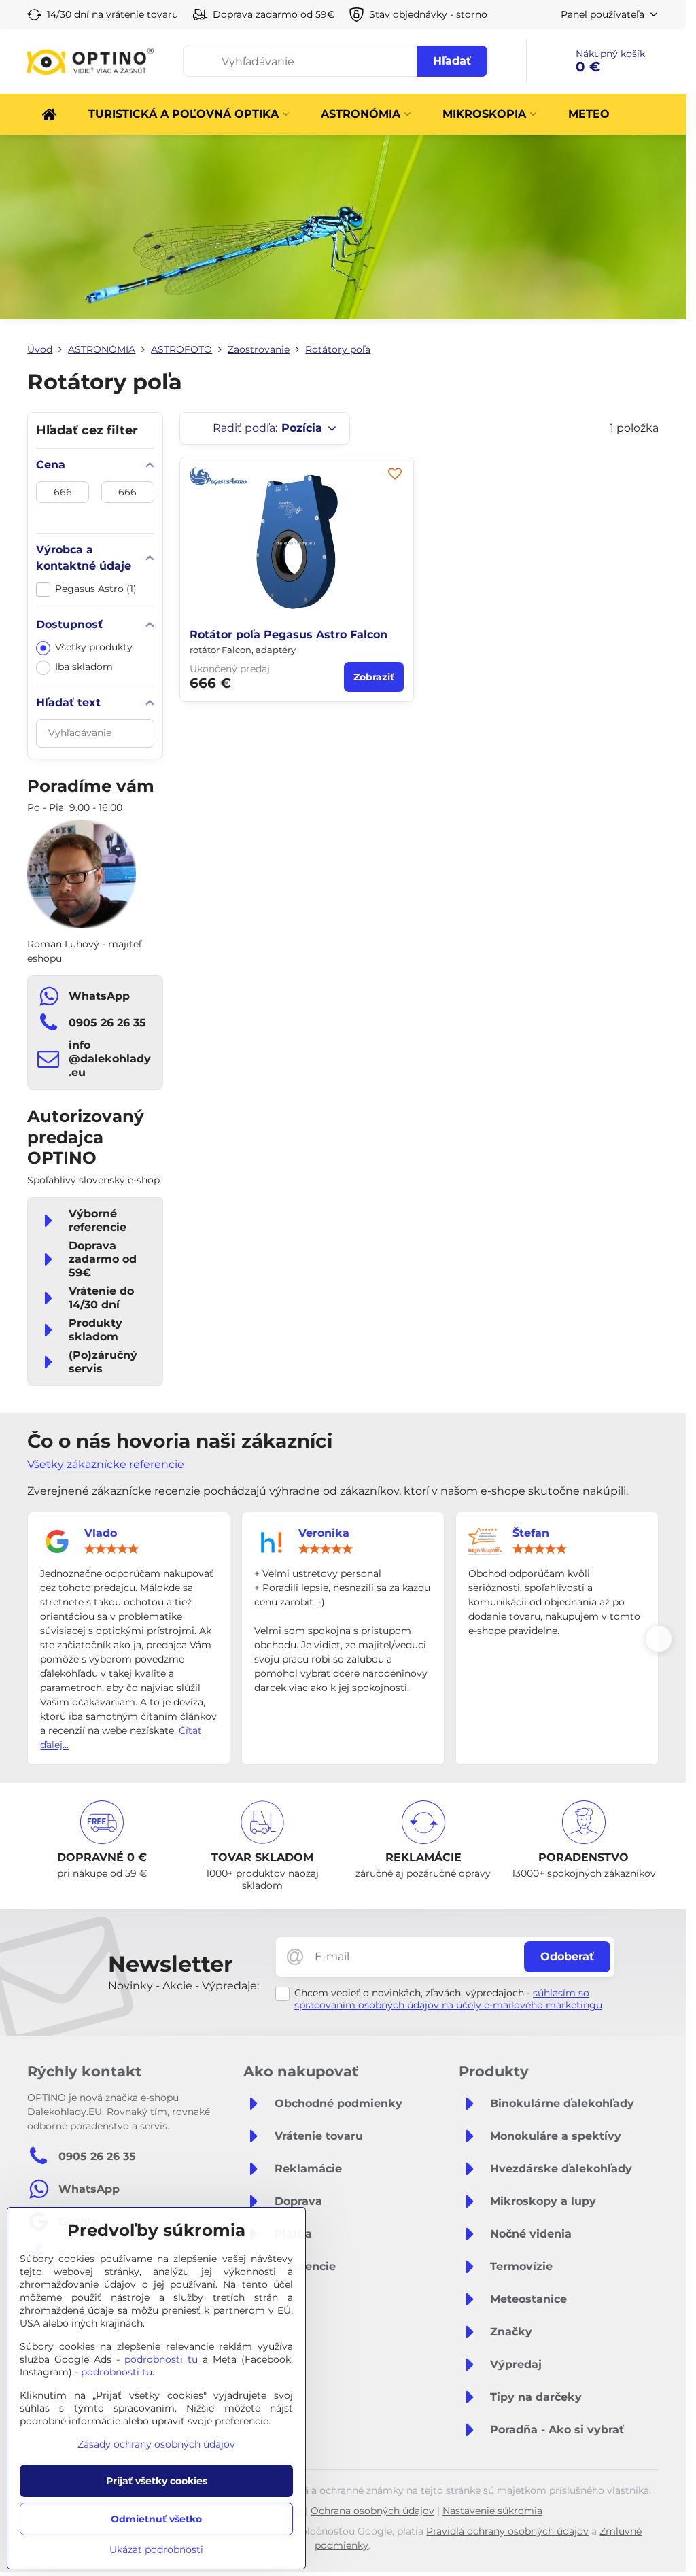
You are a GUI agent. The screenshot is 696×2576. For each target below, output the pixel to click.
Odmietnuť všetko (156, 2519)
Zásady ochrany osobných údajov (156, 2444)
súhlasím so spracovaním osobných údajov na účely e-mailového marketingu (448, 1999)
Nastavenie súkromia (492, 2511)
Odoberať (567, 1956)
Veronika (324, 1533)
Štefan (531, 1533)
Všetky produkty (94, 647)
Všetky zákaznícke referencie (106, 1464)
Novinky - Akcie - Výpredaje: (184, 1986)
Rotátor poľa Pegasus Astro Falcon (289, 634)
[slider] (111, 1549)
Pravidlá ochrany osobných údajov (507, 2531)
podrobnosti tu (161, 2359)
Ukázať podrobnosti (156, 2549)
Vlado (101, 1533)
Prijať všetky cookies (157, 2481)
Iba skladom (84, 667)
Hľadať (452, 61)
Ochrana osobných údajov (372, 2511)
